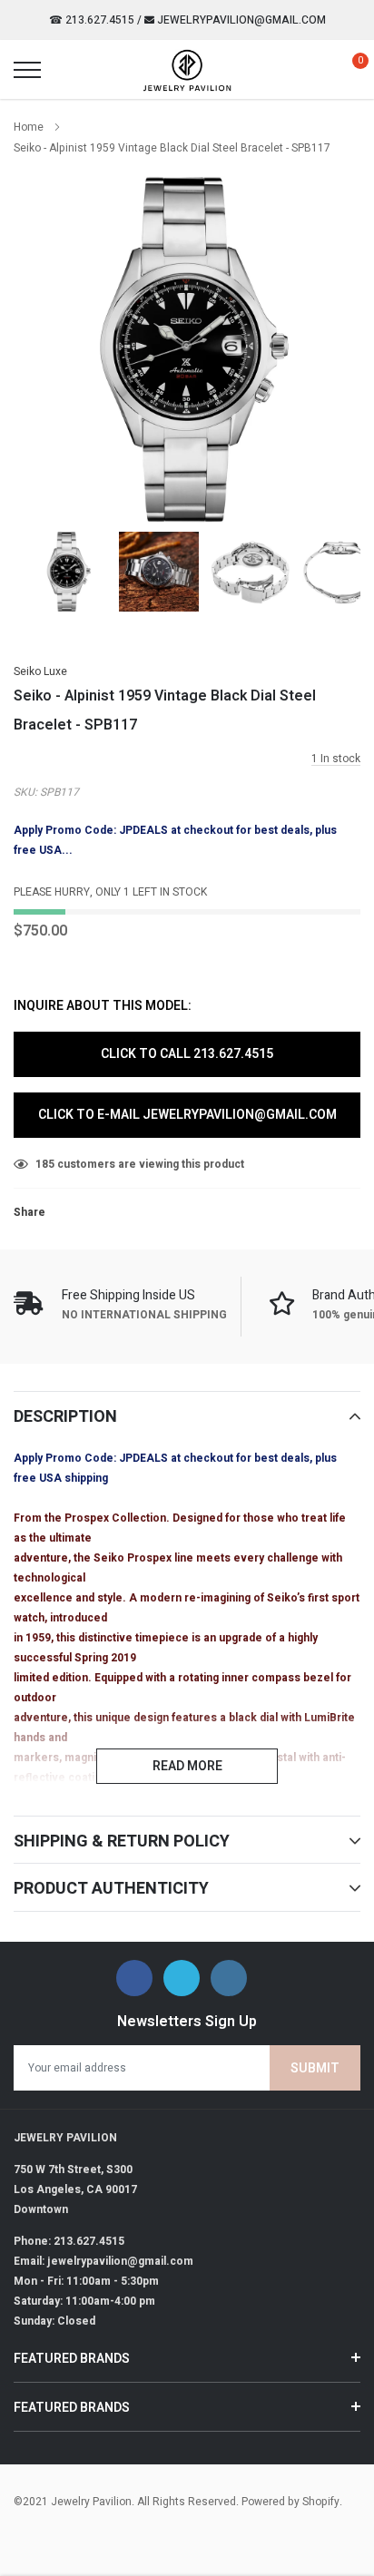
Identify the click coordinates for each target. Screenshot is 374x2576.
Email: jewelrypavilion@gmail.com (103, 2261)
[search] (73, 70)
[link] (67, 572)
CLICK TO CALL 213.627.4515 (187, 1054)
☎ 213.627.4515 (92, 20)
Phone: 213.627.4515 (69, 2241)
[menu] (27, 70)
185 (45, 1164)
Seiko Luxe (40, 671)
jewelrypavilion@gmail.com (240, 20)
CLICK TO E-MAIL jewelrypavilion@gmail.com (187, 1115)
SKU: (25, 792)
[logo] (187, 70)
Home (29, 127)
